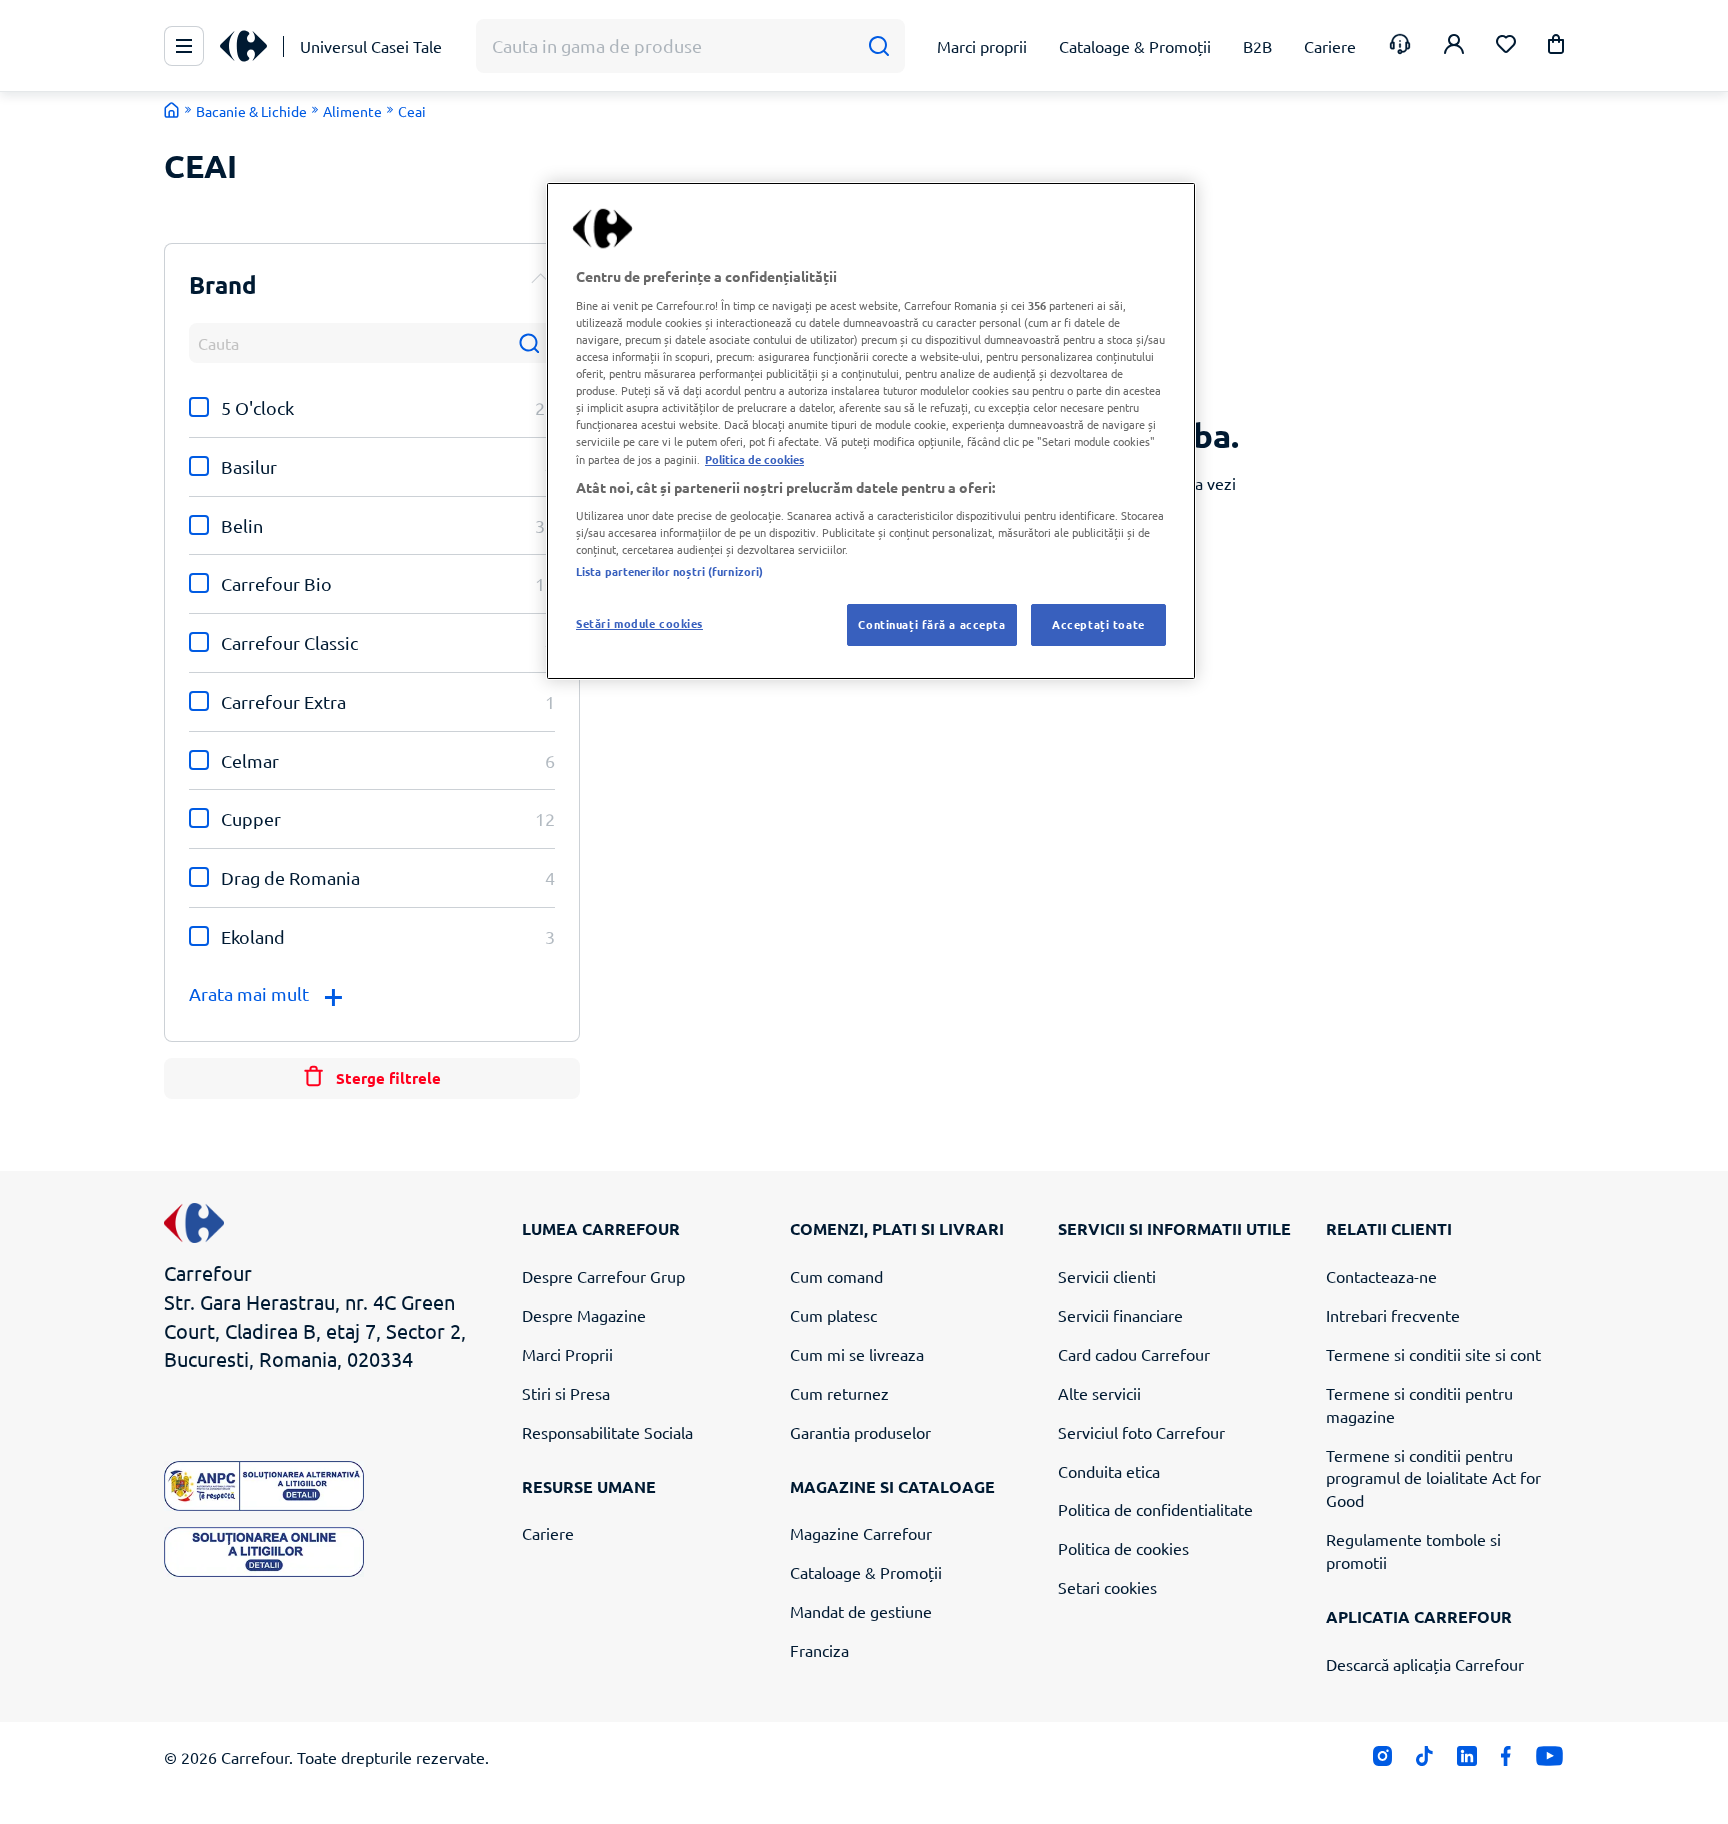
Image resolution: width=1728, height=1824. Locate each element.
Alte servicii (1099, 1393)
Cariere (548, 1533)
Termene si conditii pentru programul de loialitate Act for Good (1433, 1478)
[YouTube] (1549, 1760)
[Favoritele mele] (1506, 46)
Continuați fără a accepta (931, 624)
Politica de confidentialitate (1155, 1509)
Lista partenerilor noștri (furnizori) (669, 571)
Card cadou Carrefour (1134, 1354)
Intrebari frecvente (1393, 1315)
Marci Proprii (567, 1354)
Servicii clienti (1107, 1276)
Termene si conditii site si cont (1433, 1354)
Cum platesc (833, 1315)
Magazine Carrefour (861, 1533)
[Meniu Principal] (184, 46)
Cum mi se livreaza (857, 1354)
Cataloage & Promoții (866, 1572)
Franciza (819, 1650)
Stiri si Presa (566, 1393)
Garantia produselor (860, 1432)
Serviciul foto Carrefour (1141, 1432)
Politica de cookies (1123, 1548)
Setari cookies (1107, 1587)
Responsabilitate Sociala (607, 1432)
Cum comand (836, 1276)
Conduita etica (1109, 1471)
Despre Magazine (584, 1315)
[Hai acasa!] (172, 110)
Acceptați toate (1098, 624)
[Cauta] (878, 46)
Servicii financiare (1120, 1315)
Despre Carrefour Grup (603, 1276)
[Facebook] (1506, 1760)
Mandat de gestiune (861, 1611)
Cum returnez (839, 1393)
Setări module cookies (639, 623)
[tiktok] (1424, 1760)
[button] (1556, 47)
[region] (871, 431)
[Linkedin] (1466, 1760)
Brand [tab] (223, 284)
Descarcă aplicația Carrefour (1425, 1664)
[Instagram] (1382, 1760)
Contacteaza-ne (1381, 1276)
